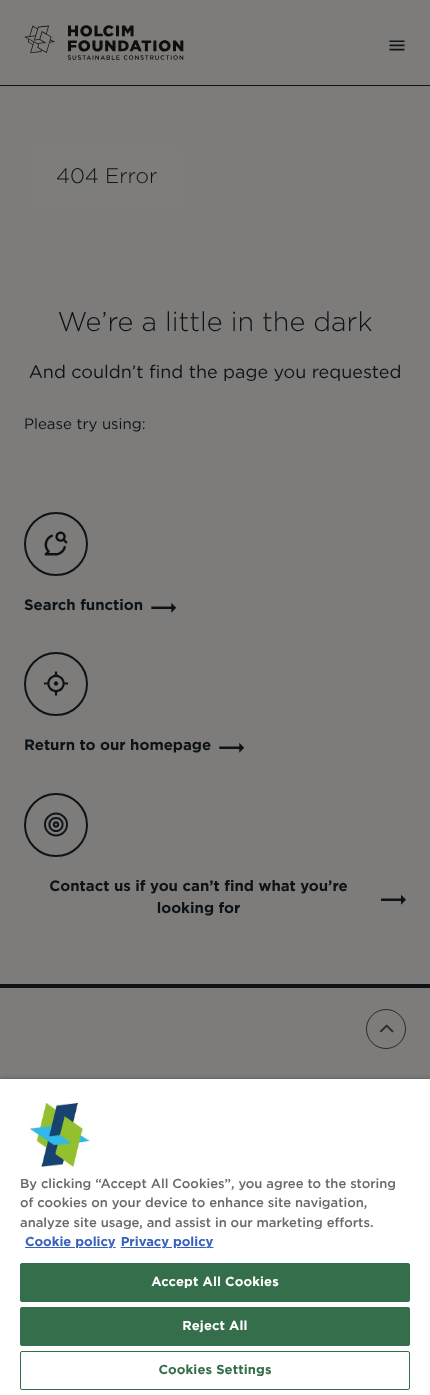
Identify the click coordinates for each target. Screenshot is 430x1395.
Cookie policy (70, 1242)
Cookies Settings (214, 1370)
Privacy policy (167, 1242)
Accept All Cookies (215, 1282)
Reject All (214, 1326)
